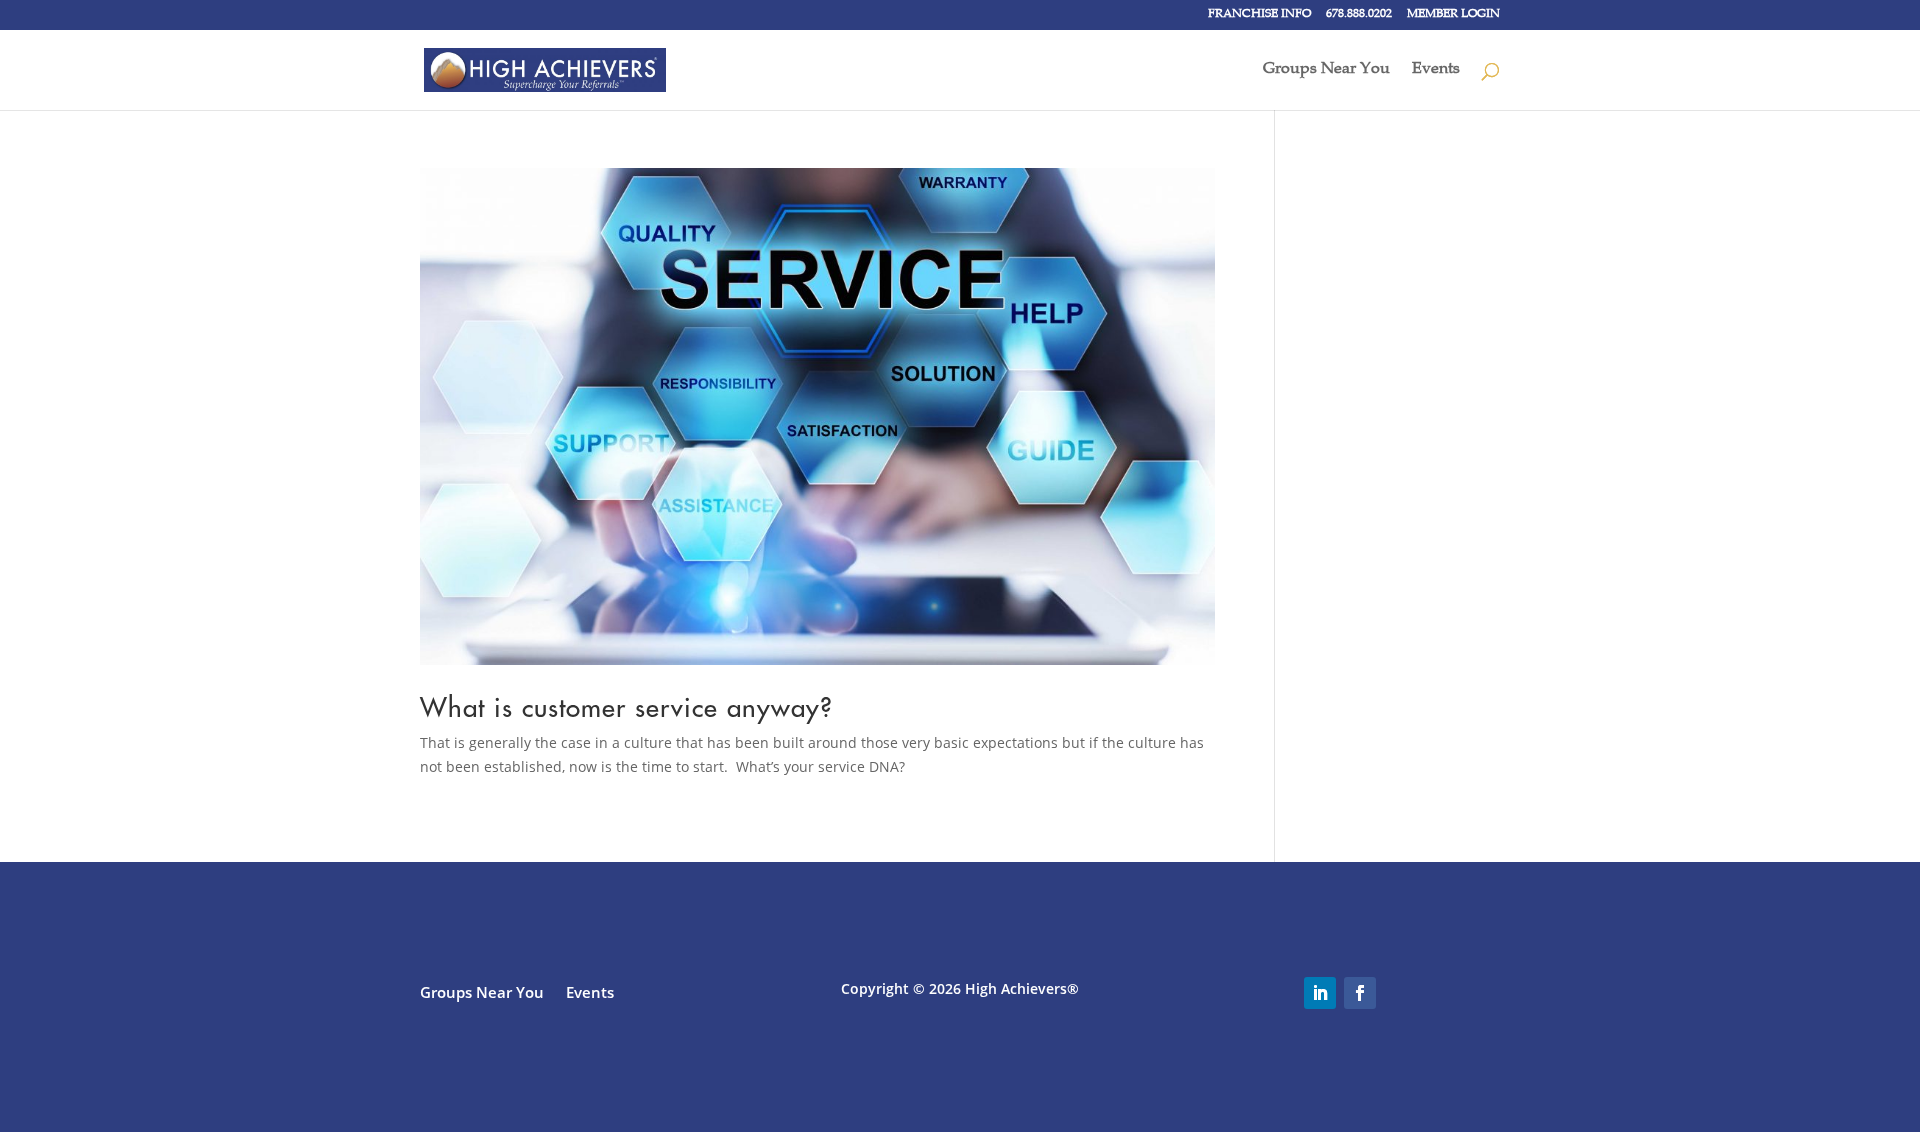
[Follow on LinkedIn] (1320, 993)
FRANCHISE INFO (1259, 15)
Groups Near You (1326, 70)
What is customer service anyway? (626, 707)
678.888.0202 (1359, 15)
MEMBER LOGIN (1453, 15)
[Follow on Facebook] (1360, 993)
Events (1436, 70)
